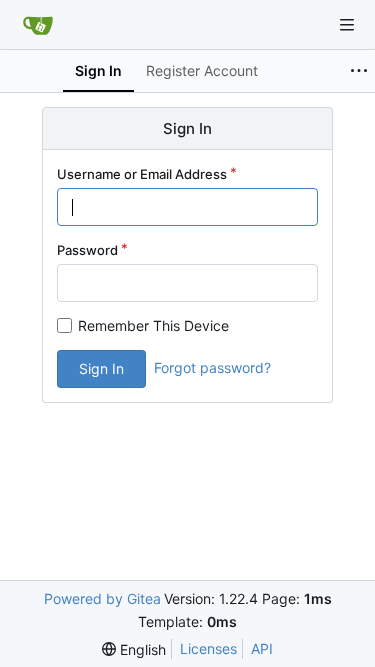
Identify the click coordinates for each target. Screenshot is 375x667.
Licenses (208, 648)
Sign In (101, 368)
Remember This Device (153, 325)
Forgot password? (212, 367)
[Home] (38, 25)
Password (87, 250)
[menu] (134, 649)
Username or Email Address (142, 174)
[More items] (359, 71)
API (262, 648)
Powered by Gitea (102, 598)
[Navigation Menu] (347, 25)
